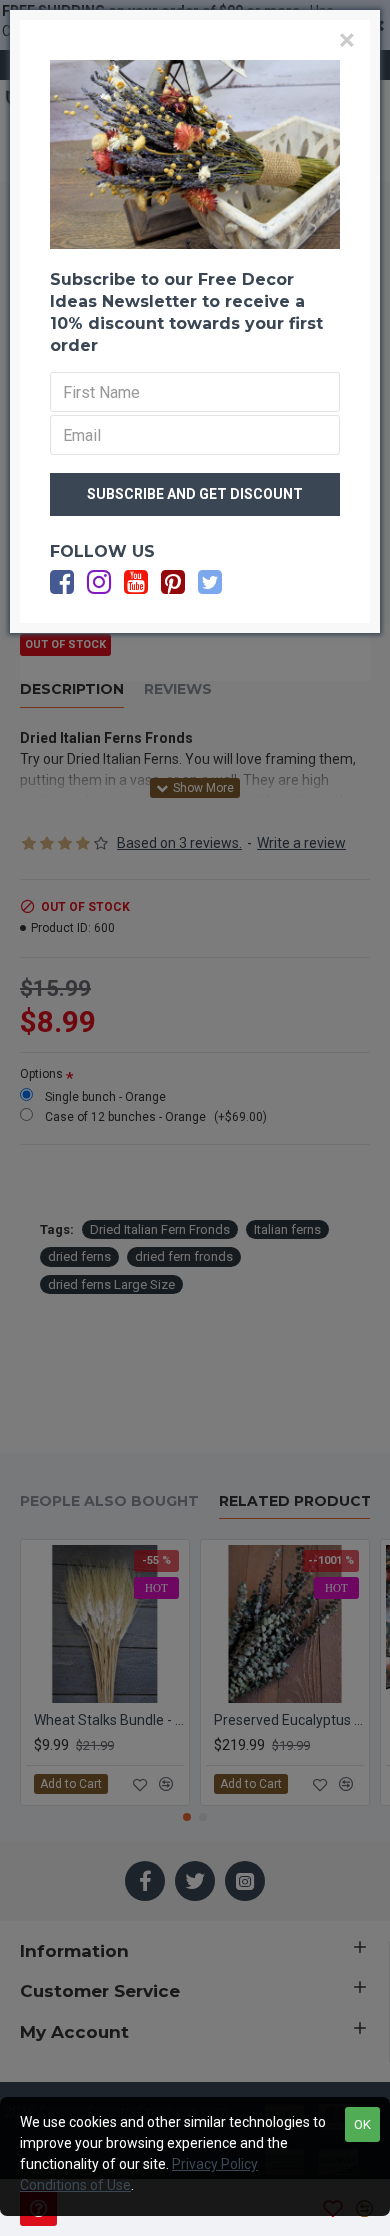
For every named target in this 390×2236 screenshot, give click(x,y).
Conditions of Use (75, 2185)
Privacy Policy (215, 2164)
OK (362, 2124)
